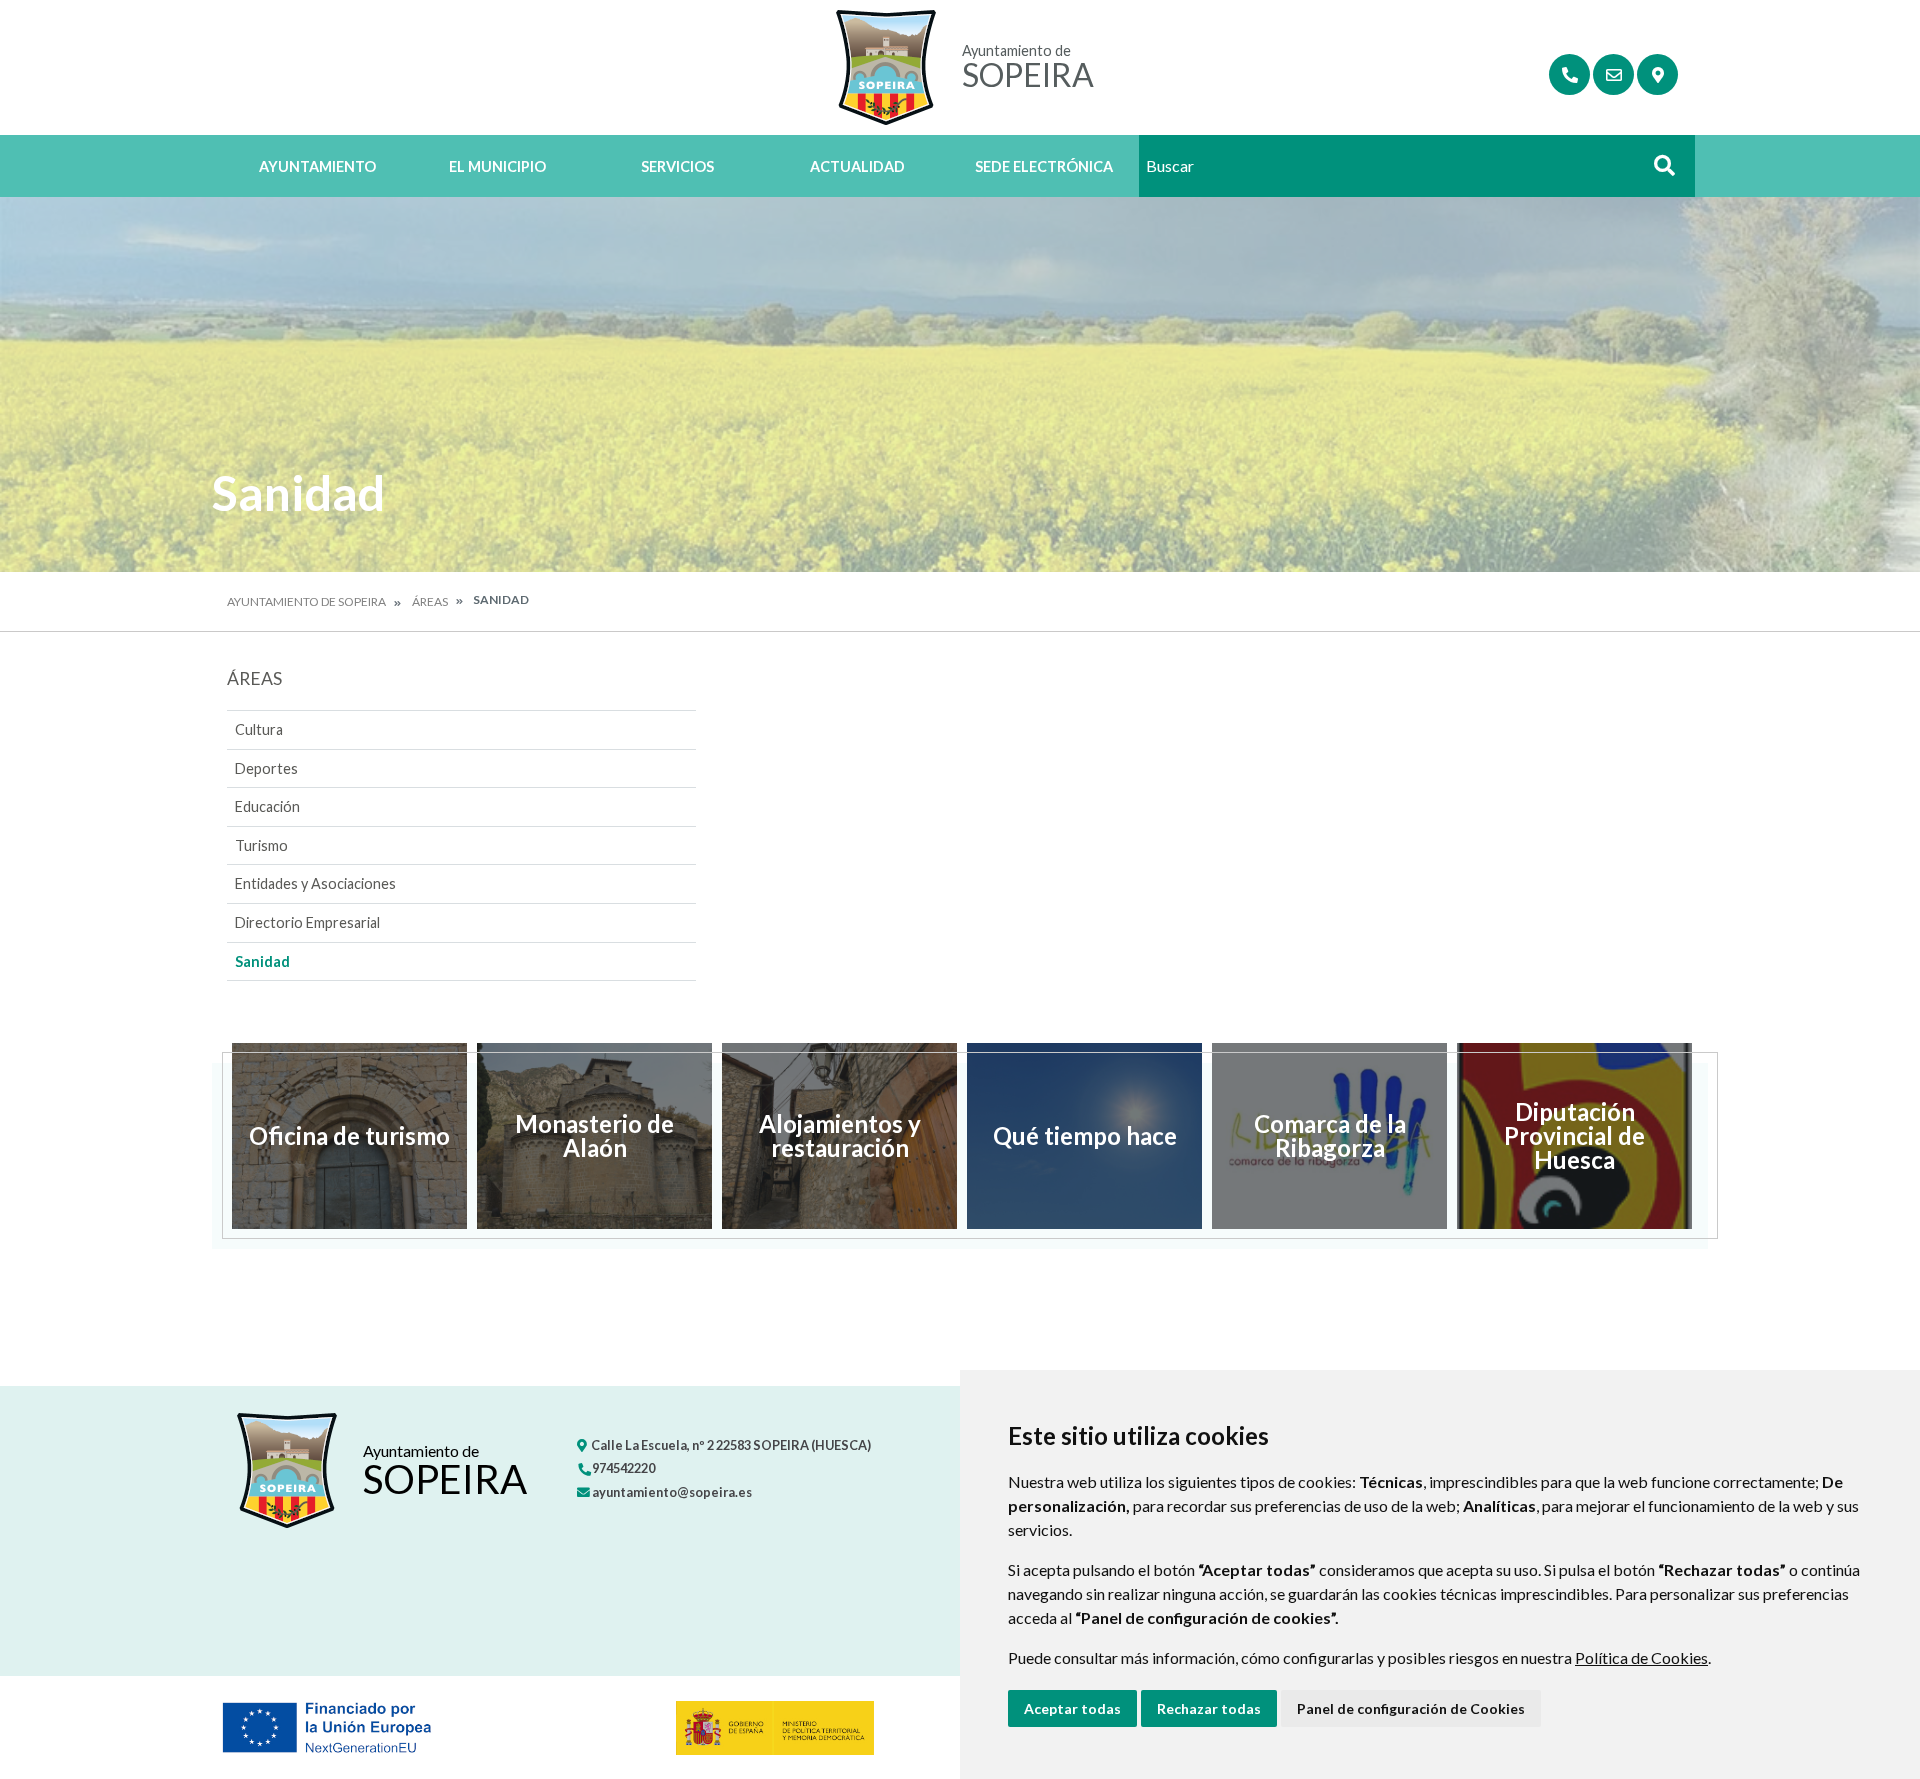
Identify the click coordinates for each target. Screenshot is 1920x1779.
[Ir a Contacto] (1613, 74)
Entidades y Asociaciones (315, 883)
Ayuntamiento (317, 166)
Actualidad (857, 166)
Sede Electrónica (1044, 166)
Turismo (261, 845)
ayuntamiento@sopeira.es (671, 1492)
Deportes (266, 768)
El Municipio (497, 166)
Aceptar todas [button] (1072, 1708)
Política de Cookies (1641, 1657)
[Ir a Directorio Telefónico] (1569, 74)
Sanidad (262, 961)
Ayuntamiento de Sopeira (306, 601)
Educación (267, 806)
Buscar (1657, 171)
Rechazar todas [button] (1209, 1708)
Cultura (259, 729)
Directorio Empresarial (307, 922)
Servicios (677, 166)
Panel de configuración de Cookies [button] (1411, 1708)
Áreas (430, 601)
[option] (349, 1136)
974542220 (622, 1468)
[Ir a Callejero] (1657, 74)
